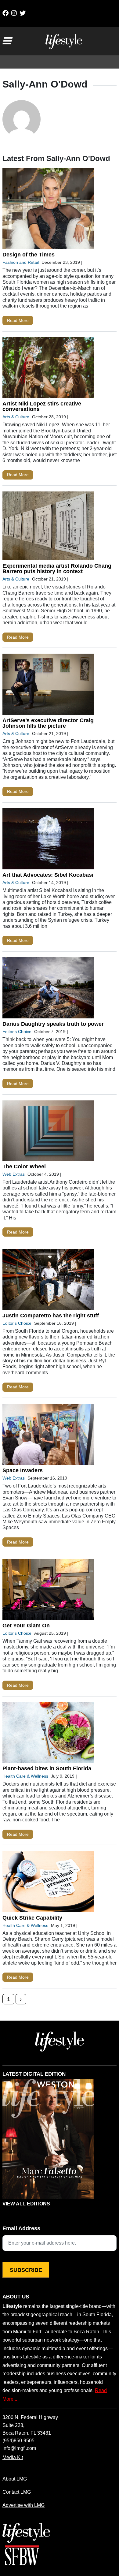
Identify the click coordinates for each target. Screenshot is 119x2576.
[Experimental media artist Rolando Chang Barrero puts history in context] (48, 527)
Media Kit (13, 2457)
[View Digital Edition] (48, 2139)
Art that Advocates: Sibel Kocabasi (48, 875)
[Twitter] (23, 13)
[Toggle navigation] (7, 41)
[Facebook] (5, 13)
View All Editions (26, 2204)
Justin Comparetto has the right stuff (51, 1316)
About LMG (15, 2479)
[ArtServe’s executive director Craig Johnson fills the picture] (48, 686)
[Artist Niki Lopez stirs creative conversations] (48, 369)
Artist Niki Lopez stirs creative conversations (42, 406)
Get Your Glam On (26, 1626)
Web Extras (14, 1174)
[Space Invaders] (48, 1436)
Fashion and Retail (21, 262)
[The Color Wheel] (48, 1132)
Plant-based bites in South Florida (47, 1768)
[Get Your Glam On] (48, 1591)
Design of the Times (29, 255)
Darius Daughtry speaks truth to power (53, 1024)
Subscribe (26, 2270)
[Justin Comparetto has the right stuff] (48, 1281)
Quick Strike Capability (32, 1918)
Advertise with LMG (23, 2505)
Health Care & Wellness (25, 1776)
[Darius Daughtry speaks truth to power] (48, 989)
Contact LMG (17, 2492)
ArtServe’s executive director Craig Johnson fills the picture (48, 723)
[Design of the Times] (48, 210)
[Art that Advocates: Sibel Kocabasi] (48, 840)
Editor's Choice (17, 1032)
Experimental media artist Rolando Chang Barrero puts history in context (57, 569)
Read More (18, 320)
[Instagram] (14, 13)
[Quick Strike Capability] (48, 1883)
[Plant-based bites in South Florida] (48, 1734)
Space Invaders (23, 1470)
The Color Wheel (24, 1167)
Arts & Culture (16, 417)
